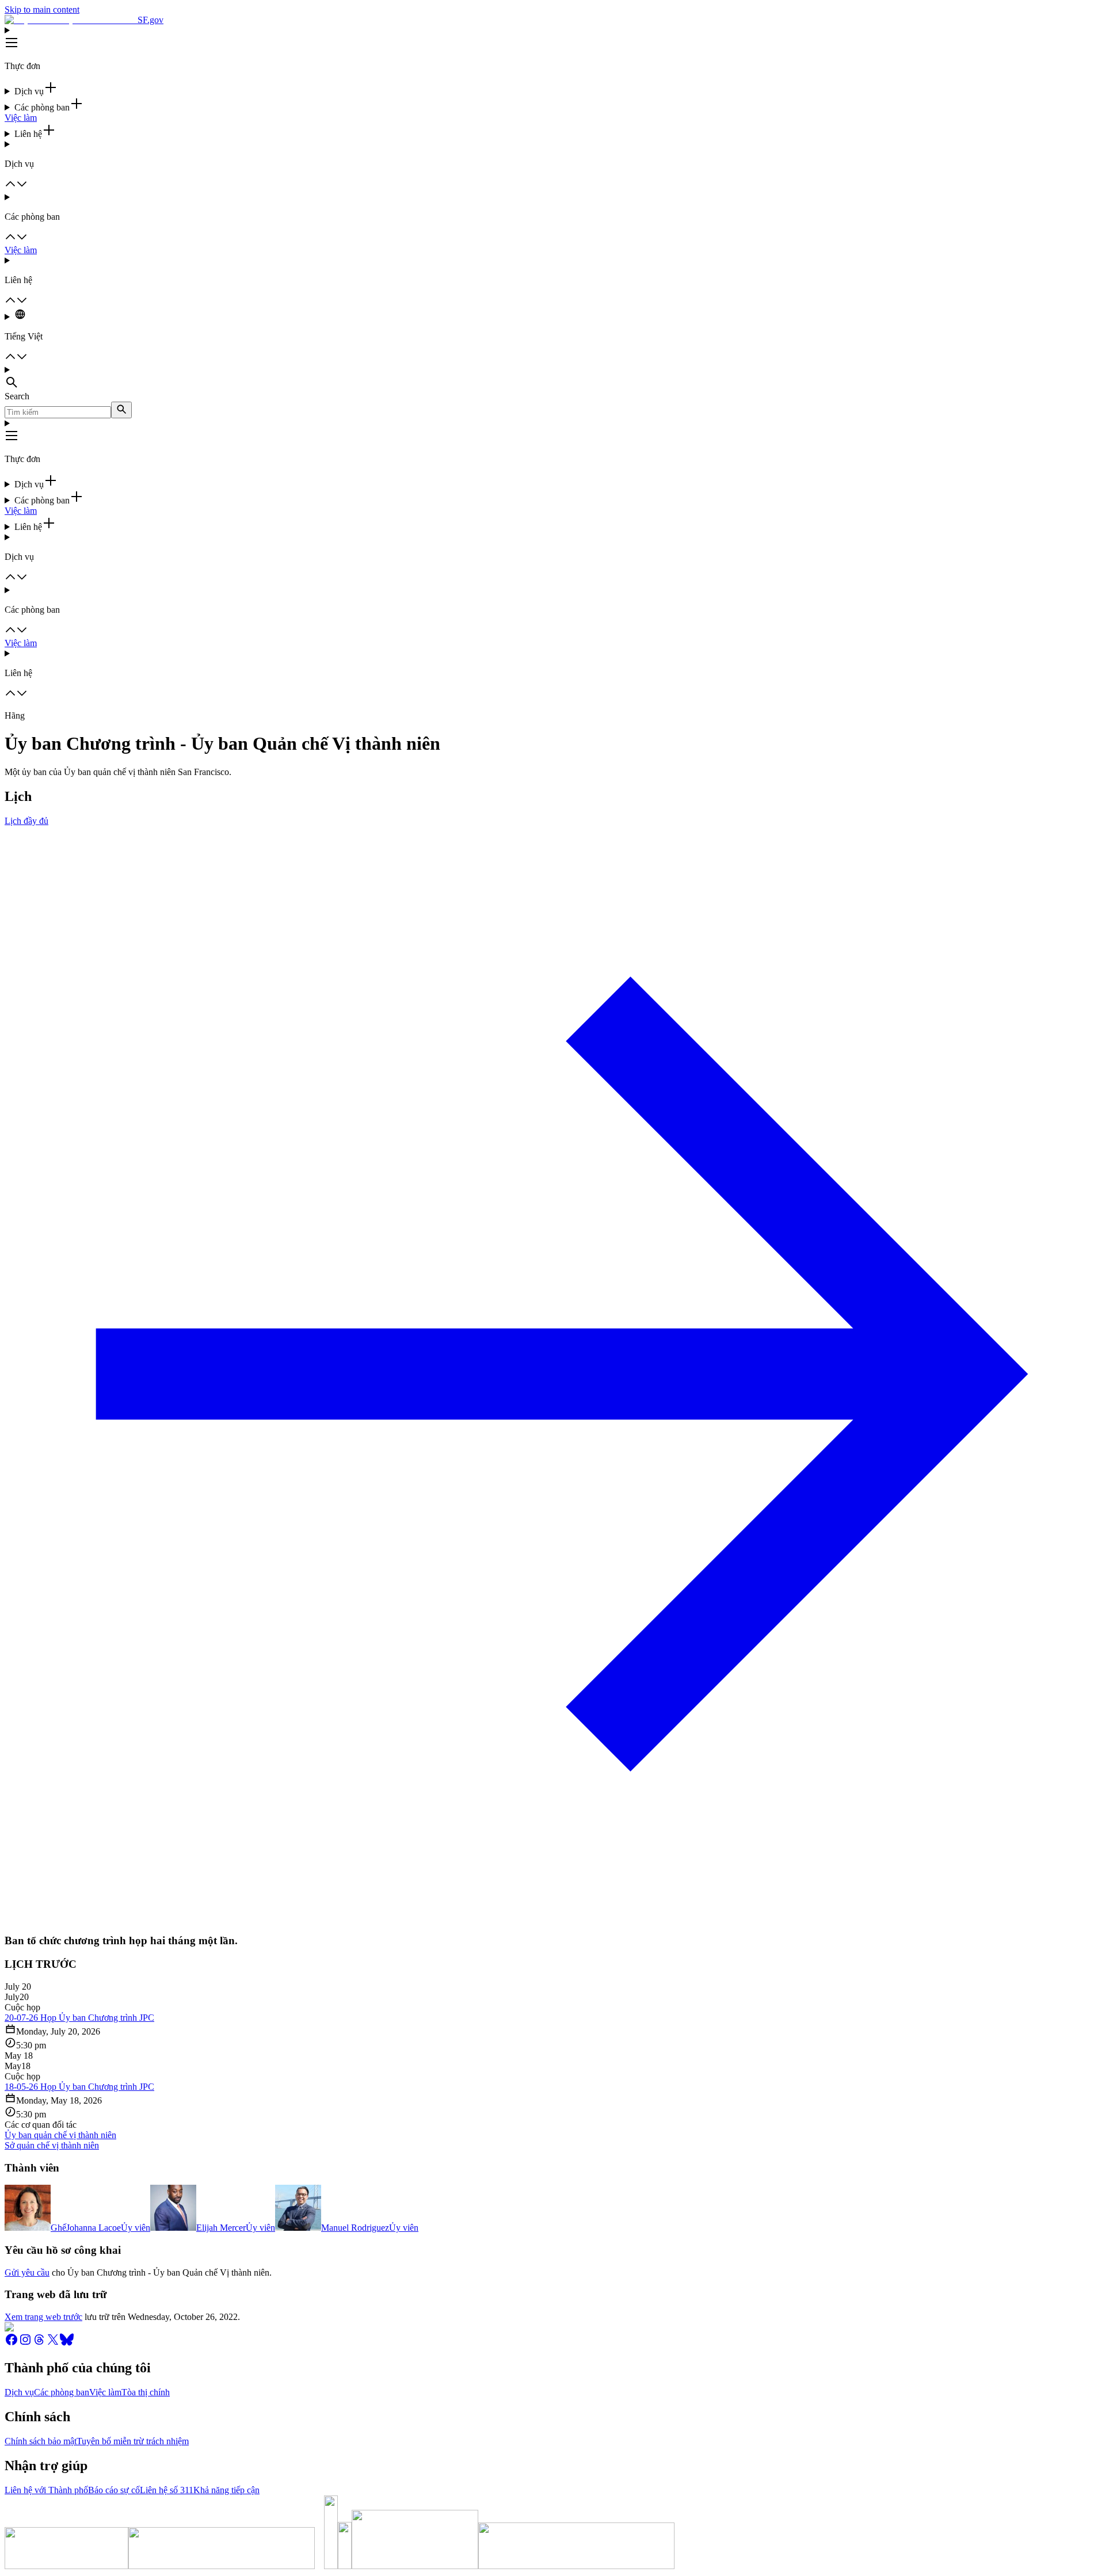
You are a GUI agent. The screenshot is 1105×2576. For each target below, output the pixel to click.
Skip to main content (42, 9)
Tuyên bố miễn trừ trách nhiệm (133, 2441)
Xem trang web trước (43, 2317)
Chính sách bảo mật (41, 2441)
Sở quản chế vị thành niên (52, 2145)
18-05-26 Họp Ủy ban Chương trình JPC (79, 2087)
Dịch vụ (19, 2392)
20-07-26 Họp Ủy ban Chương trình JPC (79, 2018)
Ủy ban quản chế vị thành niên (60, 2135)
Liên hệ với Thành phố (46, 2490)
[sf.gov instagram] (25, 2343)
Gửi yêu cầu (27, 2272)
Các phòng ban (62, 2392)
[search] (121, 410)
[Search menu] (552, 378)
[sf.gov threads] (39, 2343)
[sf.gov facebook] (12, 2343)
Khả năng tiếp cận (226, 2490)
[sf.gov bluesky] (67, 2343)
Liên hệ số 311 (167, 2490)
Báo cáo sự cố (114, 2490)
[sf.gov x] (53, 2343)
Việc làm (21, 118)
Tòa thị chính (146, 2392)
